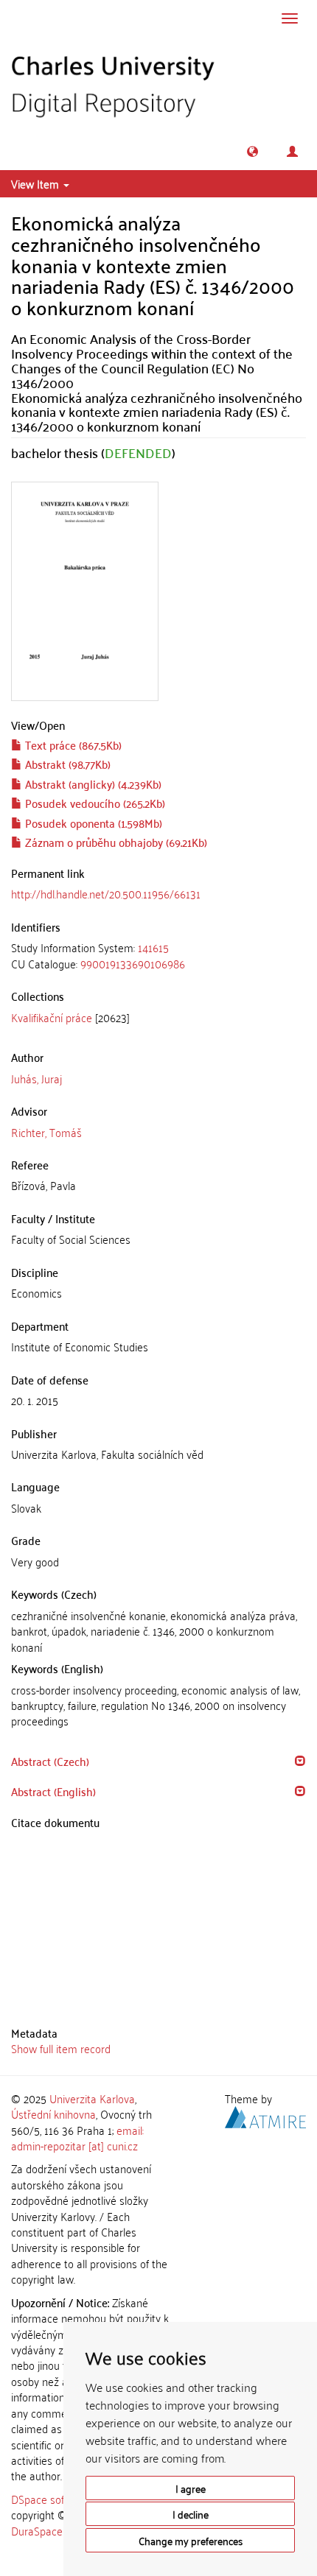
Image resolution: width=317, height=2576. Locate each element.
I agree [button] (191, 2488)
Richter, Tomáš (46, 1132)
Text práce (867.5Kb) (72, 745)
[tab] (158, 956)
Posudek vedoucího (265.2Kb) (94, 803)
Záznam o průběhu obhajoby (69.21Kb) (115, 842)
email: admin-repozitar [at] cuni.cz (77, 2137)
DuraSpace (37, 2530)
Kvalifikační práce (52, 1017)
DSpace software (51, 2499)
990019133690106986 (133, 963)
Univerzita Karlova (92, 2098)
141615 (153, 947)
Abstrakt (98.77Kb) (66, 764)
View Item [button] (36, 183)
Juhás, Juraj (36, 1078)
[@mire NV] (265, 2115)
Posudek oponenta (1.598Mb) (92, 823)
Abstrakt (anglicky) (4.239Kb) (92, 784)
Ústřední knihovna (53, 2114)
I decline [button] (191, 2514)
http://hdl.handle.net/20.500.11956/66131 (106, 893)
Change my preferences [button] (191, 2540)
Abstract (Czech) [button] (50, 1761)
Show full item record (61, 2048)
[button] (252, 151)
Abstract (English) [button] (53, 1791)
